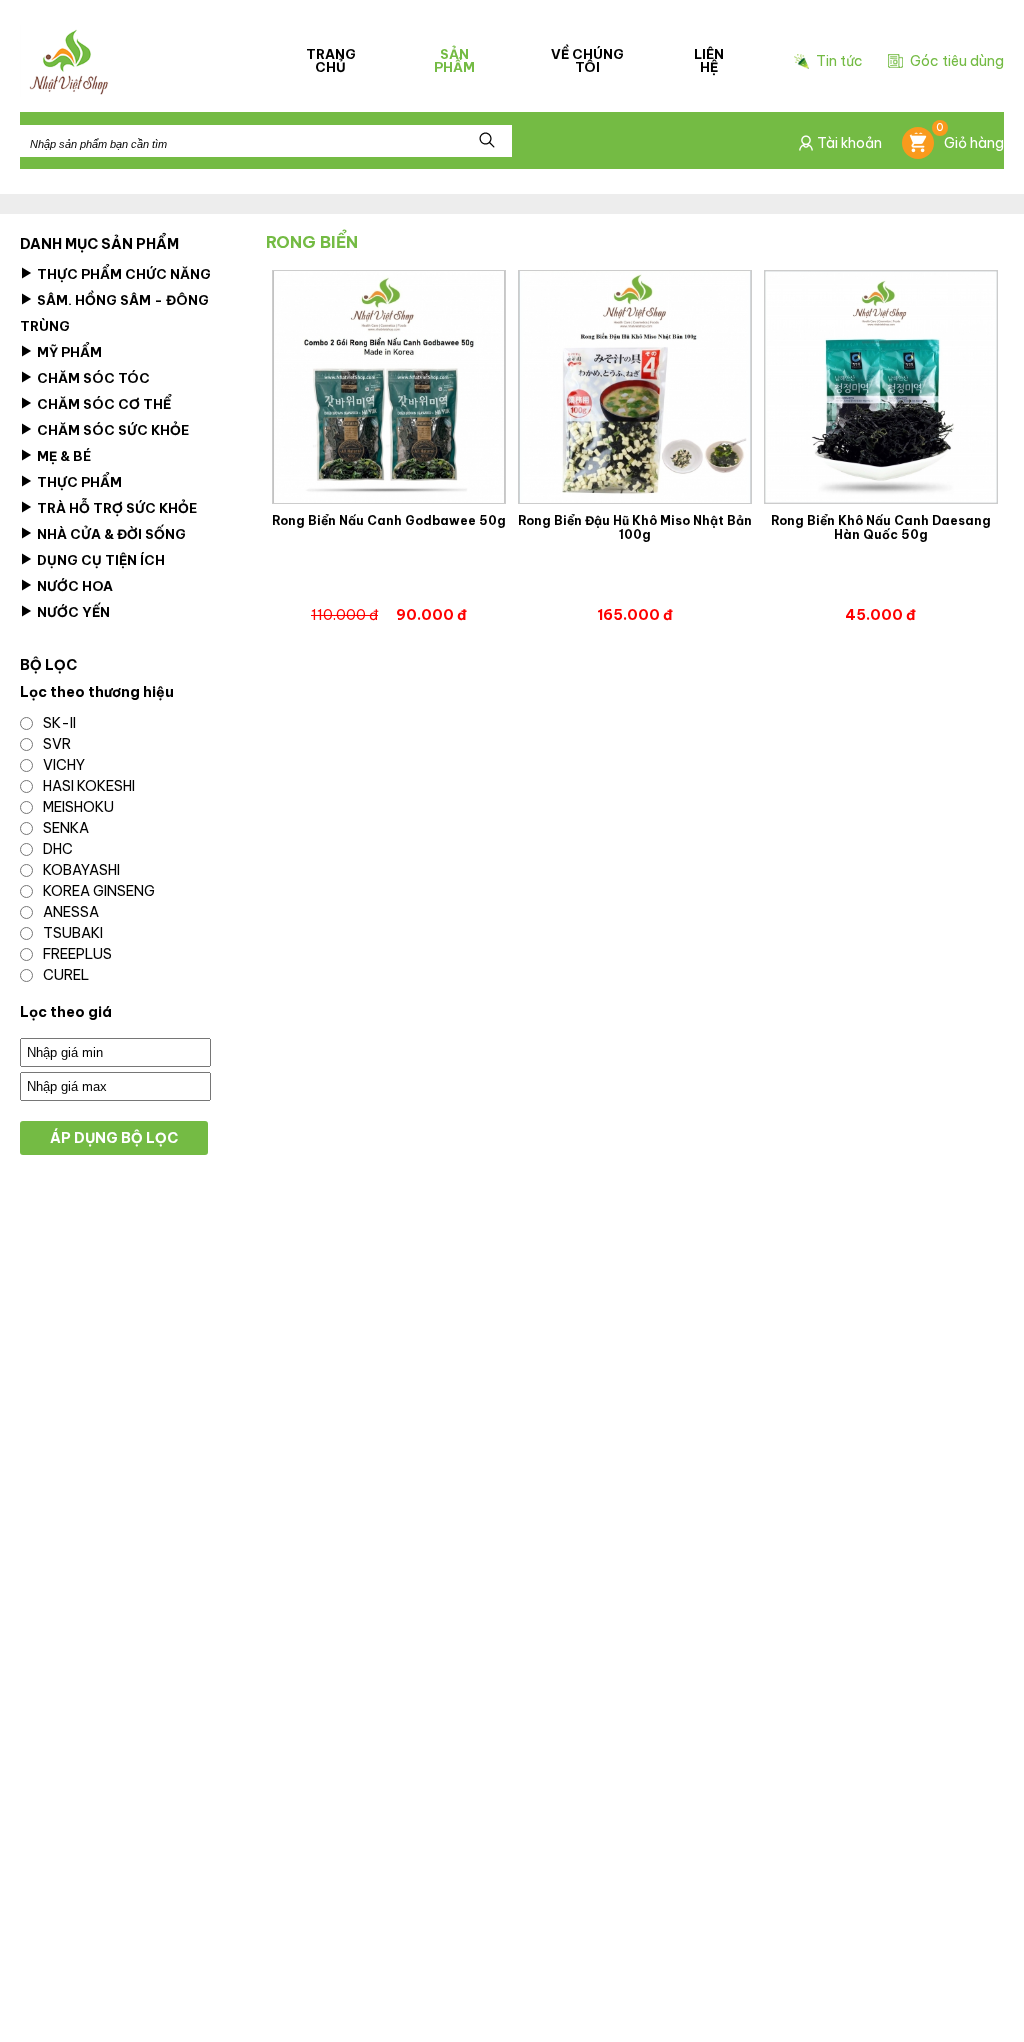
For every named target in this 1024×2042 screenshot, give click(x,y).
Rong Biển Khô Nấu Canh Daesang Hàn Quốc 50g (881, 528)
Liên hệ (709, 60)
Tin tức (839, 61)
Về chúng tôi (587, 60)
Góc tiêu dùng (957, 61)
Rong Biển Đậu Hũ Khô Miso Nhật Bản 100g (635, 528)
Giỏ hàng (970, 139)
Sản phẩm (454, 60)
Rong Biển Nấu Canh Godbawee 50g (389, 521)
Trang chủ (331, 60)
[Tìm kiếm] (487, 141)
